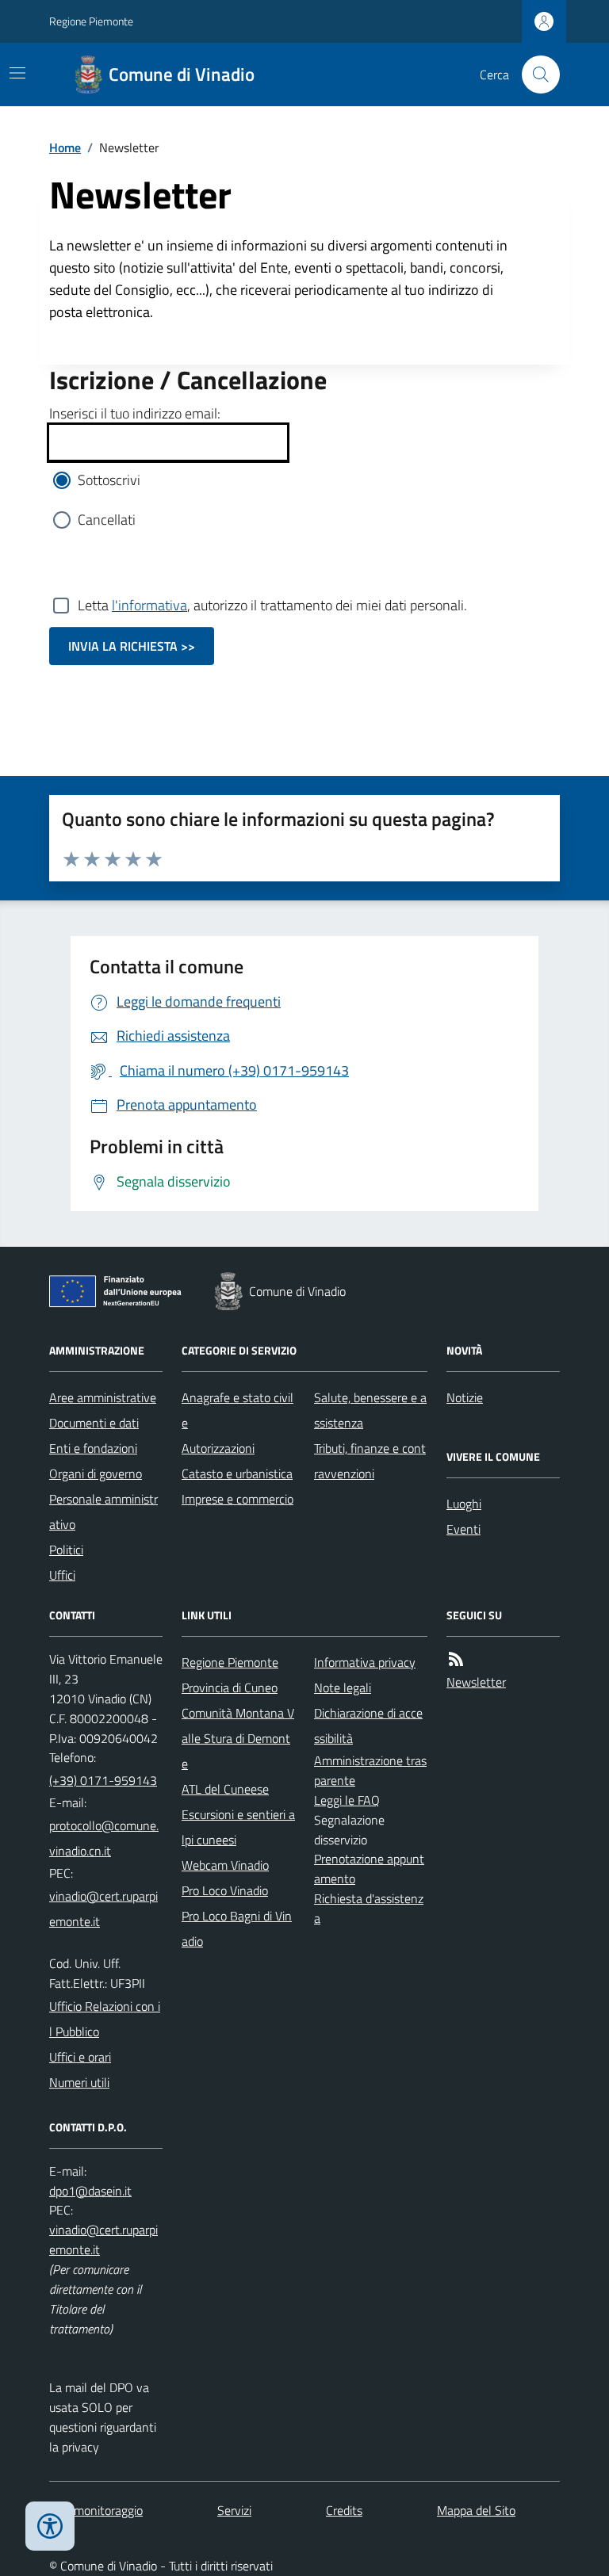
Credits (344, 2510)
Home (65, 147)
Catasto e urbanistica (237, 1473)
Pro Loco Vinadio (225, 1890)
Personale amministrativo (103, 1512)
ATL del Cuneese (225, 1789)
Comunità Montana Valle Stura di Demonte (238, 1738)
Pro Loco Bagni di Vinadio (237, 1928)
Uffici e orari (80, 2057)
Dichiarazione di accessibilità (368, 1726)
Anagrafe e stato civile (237, 1410)
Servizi (234, 2510)
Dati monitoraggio (96, 2510)
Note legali (343, 1687)
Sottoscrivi (109, 480)
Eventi (463, 1529)
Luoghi (464, 1504)
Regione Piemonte (91, 21)
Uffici (62, 1575)
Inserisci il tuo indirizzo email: (135, 413)
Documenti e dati (94, 1423)
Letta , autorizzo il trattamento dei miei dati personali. (272, 605)
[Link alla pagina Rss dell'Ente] (456, 1659)
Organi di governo (96, 1473)
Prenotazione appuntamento (369, 1869)
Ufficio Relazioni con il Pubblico (105, 2019)
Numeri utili (79, 2082)
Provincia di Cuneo (230, 1687)
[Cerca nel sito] (534, 75)
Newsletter (476, 1682)
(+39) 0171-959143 (103, 1780)
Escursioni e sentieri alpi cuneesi (238, 1827)
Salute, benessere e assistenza (370, 1410)
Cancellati (107, 520)
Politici (66, 1550)
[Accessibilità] (50, 2526)
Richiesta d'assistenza (369, 1908)
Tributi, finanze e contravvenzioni (370, 1461)
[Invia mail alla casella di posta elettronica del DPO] (90, 2191)
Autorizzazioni (218, 1448)
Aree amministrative (103, 1397)
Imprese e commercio (237, 1499)
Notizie (465, 1397)
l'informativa (149, 605)
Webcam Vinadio (225, 1865)
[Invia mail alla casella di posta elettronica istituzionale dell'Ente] (106, 1838)
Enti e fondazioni (93, 1448)
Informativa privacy (365, 1662)
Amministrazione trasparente (370, 1770)
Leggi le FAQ (347, 1800)
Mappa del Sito (476, 2510)
